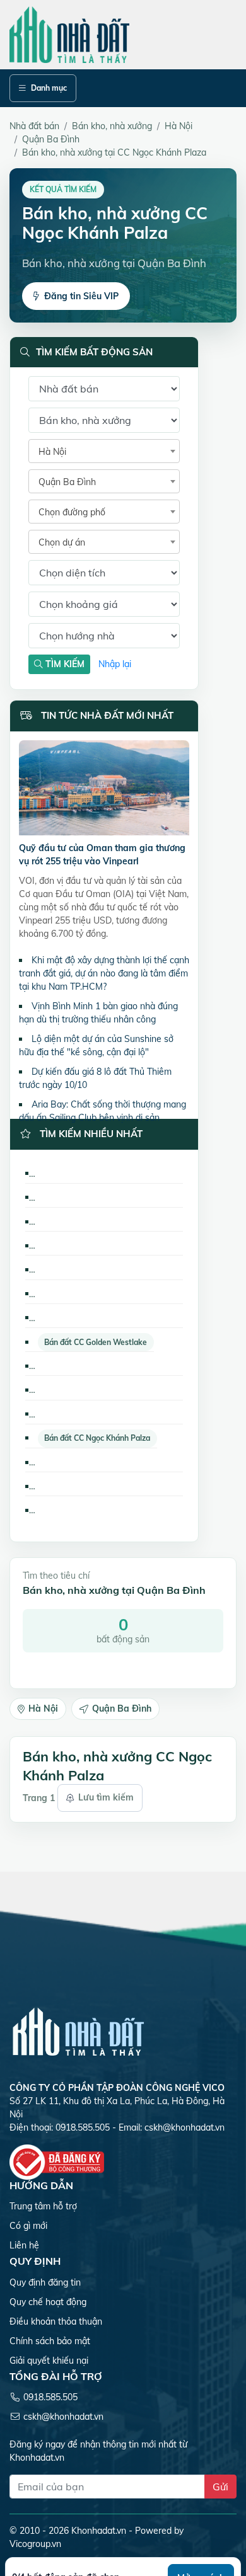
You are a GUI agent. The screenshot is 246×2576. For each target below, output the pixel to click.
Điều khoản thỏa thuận (56, 2321)
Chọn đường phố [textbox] (72, 512)
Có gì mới (28, 2226)
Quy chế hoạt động (48, 2302)
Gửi (220, 2487)
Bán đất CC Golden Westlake (96, 1342)
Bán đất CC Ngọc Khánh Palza (97, 1438)
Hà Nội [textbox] (52, 452)
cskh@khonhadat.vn (184, 2127)
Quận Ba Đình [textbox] (67, 482)
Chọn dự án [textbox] (62, 542)
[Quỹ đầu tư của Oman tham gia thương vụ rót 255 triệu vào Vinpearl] (104, 790)
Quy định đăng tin (45, 2282)
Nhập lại (115, 664)
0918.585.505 (50, 2397)
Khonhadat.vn (99, 2531)
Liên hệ (24, 2245)
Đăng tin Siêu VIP (81, 296)
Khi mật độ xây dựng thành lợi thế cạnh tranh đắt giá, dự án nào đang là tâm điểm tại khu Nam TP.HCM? (104, 973)
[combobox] (104, 451)
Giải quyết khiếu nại (49, 2361)
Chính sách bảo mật (50, 2341)
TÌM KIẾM (64, 664)
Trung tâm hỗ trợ (43, 2206)
